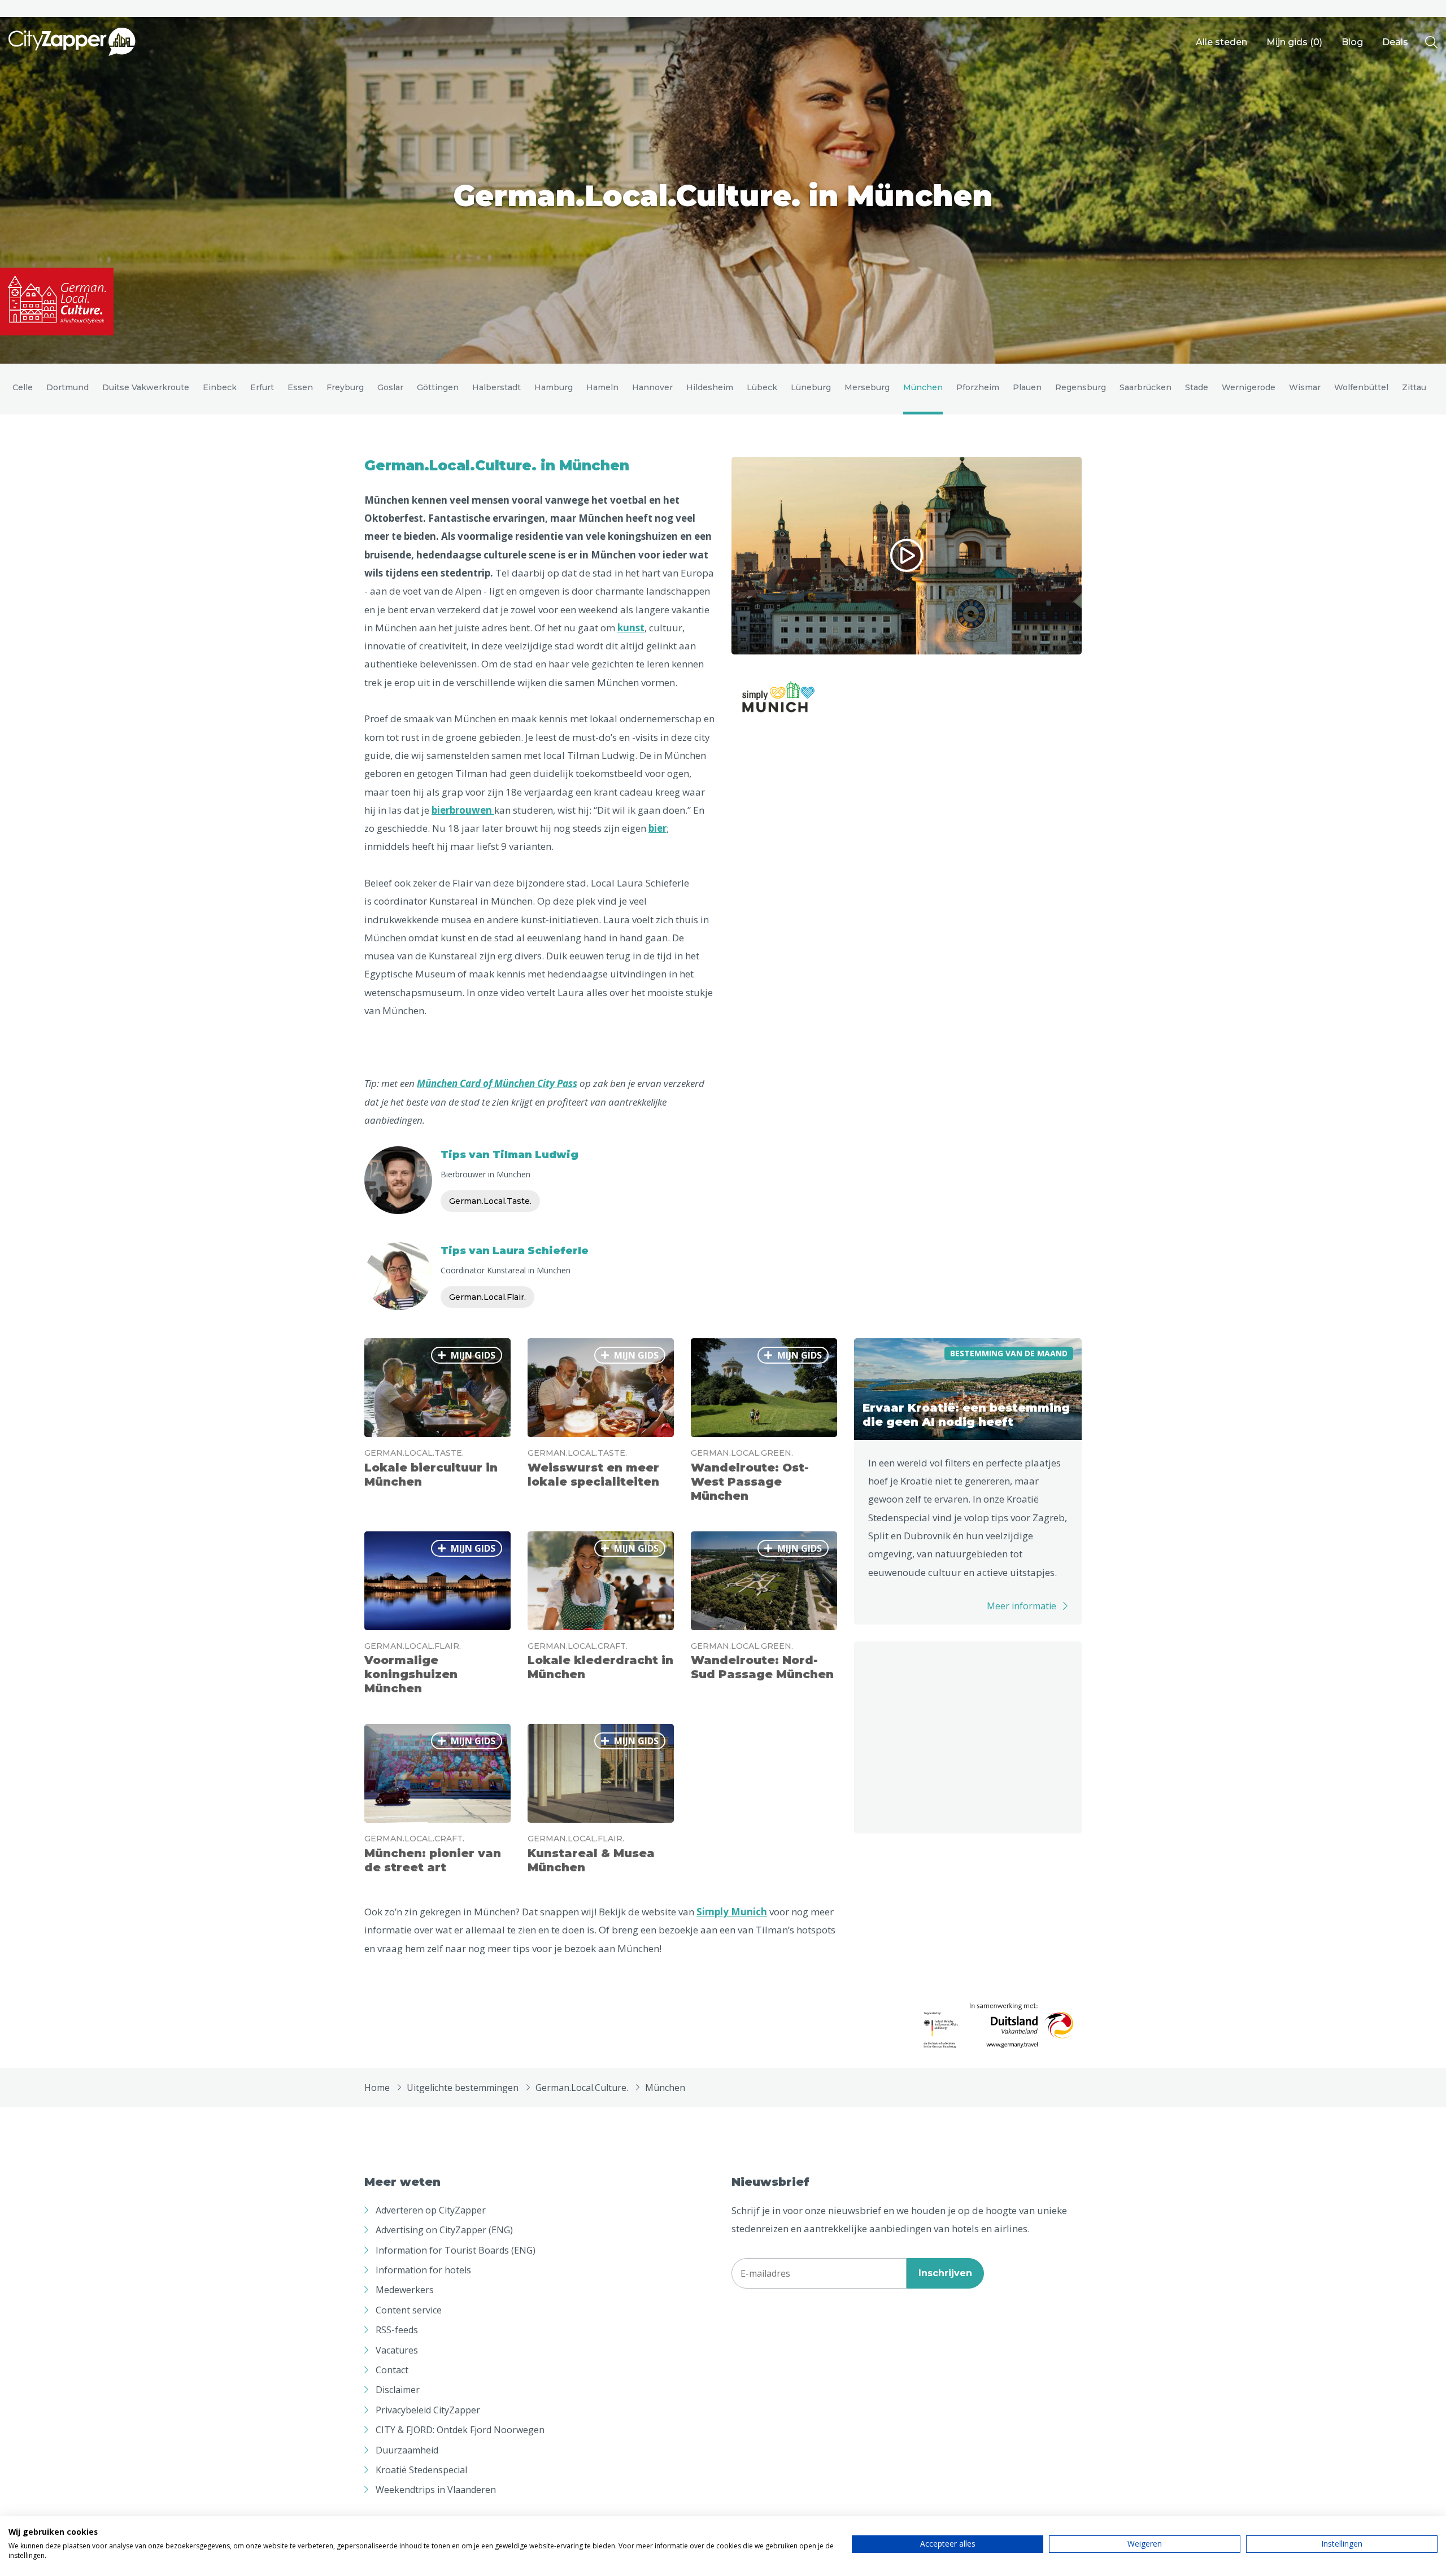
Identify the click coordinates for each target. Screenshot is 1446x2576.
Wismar (1305, 387)
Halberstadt (496, 387)
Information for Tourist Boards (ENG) (456, 2250)
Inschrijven (945, 2273)
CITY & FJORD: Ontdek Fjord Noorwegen (460, 2430)
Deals (1395, 42)
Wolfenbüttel (1361, 387)
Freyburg (345, 387)
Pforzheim (978, 387)
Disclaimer (398, 2390)
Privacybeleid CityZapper (428, 2410)
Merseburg (867, 387)
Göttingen (438, 387)
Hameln (602, 387)
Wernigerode (1249, 387)
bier (657, 828)
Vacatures (397, 2350)
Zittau (1414, 387)
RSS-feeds (397, 2330)
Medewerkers (405, 2290)
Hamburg (554, 387)
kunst (631, 628)
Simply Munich (732, 1912)
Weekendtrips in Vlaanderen (436, 2490)
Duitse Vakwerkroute (146, 387)
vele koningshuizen (632, 536)
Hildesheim (710, 387)
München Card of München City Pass (497, 1083)
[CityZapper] (72, 42)
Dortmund (67, 387)
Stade (1197, 387)
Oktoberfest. (395, 518)
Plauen (1027, 387)
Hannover (652, 387)
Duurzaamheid (407, 2450)
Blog (1352, 42)
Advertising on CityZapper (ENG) (444, 2230)
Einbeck (220, 387)
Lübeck (762, 387)
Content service (409, 2310)
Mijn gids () (1294, 42)
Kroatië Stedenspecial (421, 2470)
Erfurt (262, 387)
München (923, 387)
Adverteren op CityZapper (431, 2210)
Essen (300, 387)
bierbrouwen (463, 810)
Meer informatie (1022, 1606)
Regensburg (1081, 387)
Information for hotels (423, 2270)
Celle (23, 387)
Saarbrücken (1146, 387)
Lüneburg (811, 387)
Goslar (390, 387)
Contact (392, 2370)
